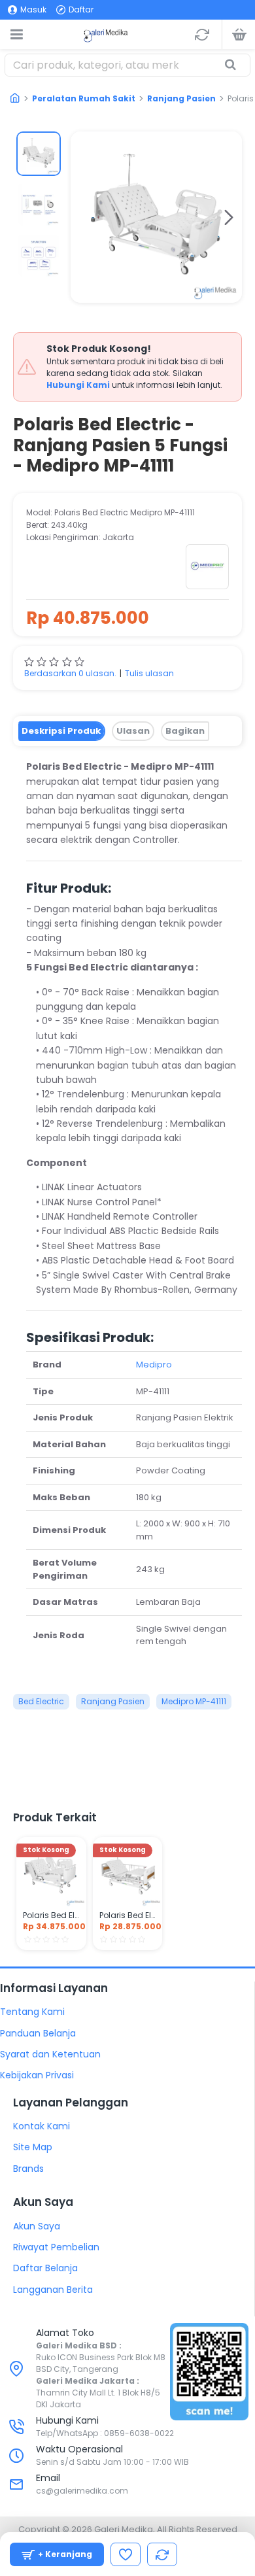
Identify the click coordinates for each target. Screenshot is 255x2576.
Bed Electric (41, 1701)
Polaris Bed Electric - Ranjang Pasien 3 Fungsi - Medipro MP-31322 (128, 1915)
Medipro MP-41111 (194, 1701)
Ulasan (133, 731)
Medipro (154, 1365)
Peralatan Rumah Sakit (84, 98)
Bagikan (185, 731)
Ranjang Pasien (181, 98)
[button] (84, 217)
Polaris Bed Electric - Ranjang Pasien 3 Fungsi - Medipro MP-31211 (51, 1915)
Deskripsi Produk (61, 731)
